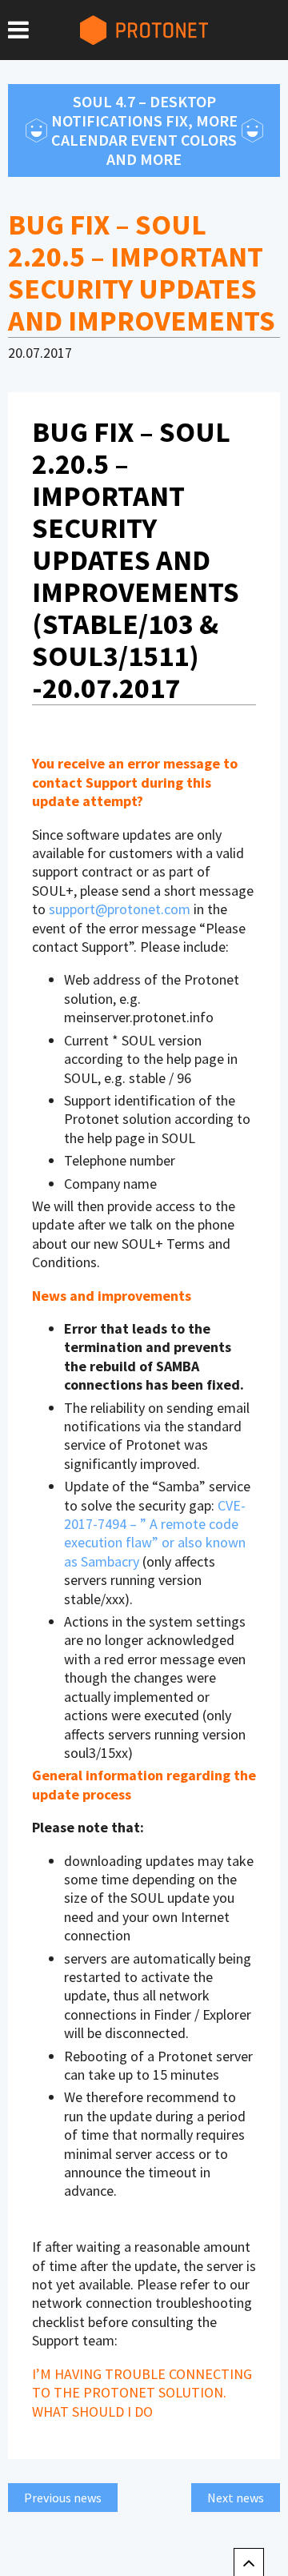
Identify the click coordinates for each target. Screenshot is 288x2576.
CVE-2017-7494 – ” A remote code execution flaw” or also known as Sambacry (155, 1533)
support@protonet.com (120, 909)
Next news (236, 2498)
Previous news (63, 2498)
